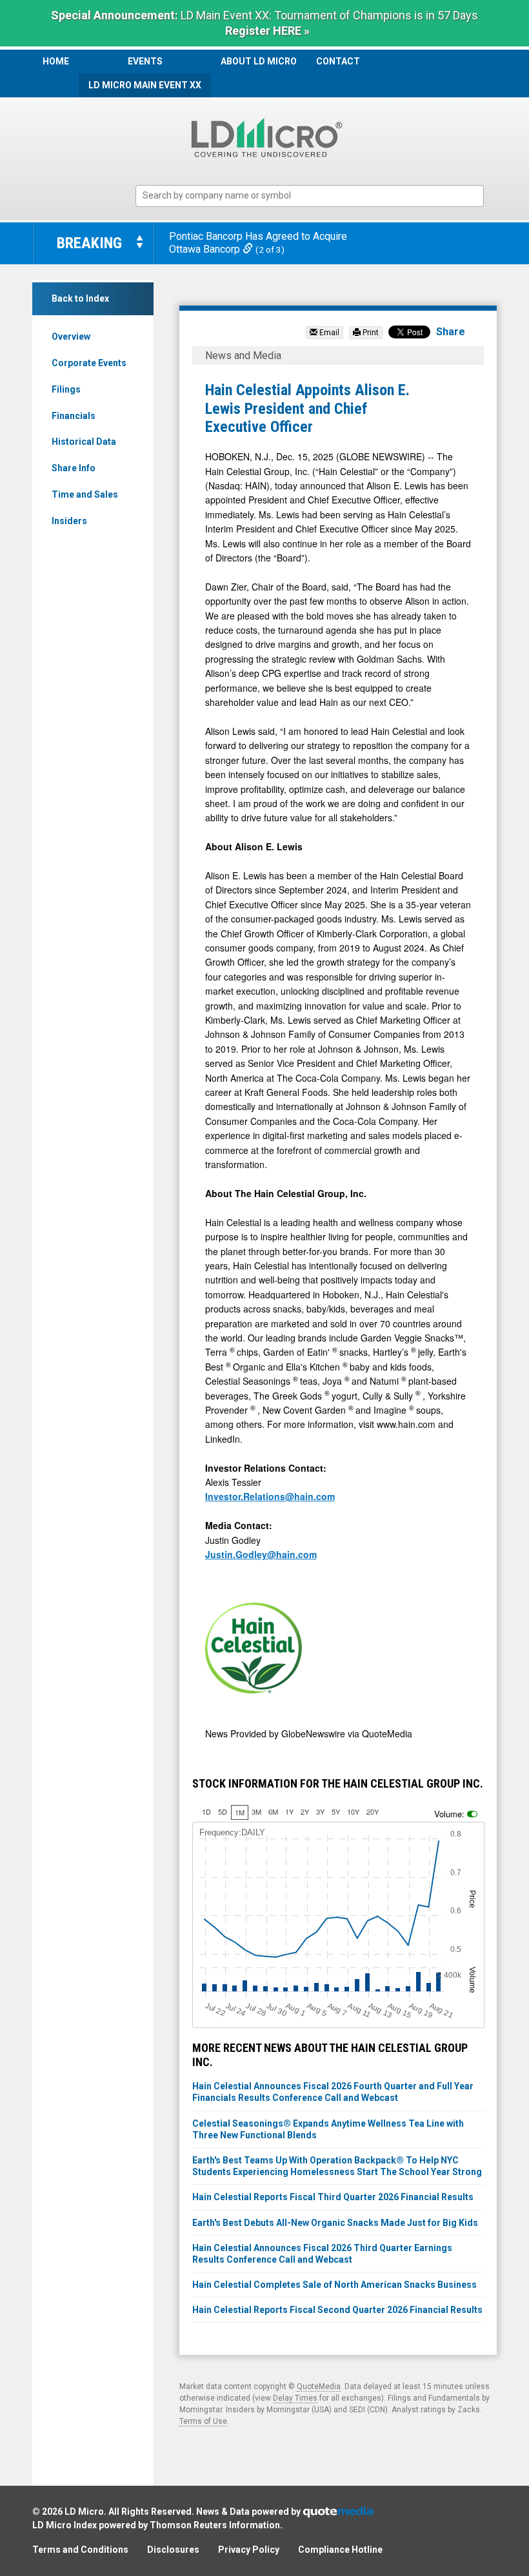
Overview (71, 337)
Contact (338, 61)
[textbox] (316, 196)
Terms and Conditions (80, 2550)
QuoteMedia (319, 2386)
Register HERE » (267, 31)
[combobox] (310, 196)
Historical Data (84, 442)
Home (56, 61)
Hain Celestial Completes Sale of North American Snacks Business (334, 2285)
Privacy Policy (249, 2550)
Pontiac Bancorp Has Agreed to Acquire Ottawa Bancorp (258, 243)
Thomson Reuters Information (215, 2525)
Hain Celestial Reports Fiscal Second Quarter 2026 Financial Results (337, 2310)
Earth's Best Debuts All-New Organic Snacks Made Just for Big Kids (335, 2223)
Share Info (74, 468)
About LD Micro (259, 61)
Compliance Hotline (340, 2550)
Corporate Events (89, 363)
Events (145, 61)
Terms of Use (203, 2421)
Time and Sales (85, 494)
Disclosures (173, 2550)
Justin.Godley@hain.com (261, 1554)
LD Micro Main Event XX (145, 85)
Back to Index (80, 298)
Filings (66, 389)
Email (328, 333)
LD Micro (84, 2512)
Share (451, 332)
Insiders (69, 521)
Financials (74, 416)
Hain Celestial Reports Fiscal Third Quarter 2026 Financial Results (333, 2197)
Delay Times (295, 2398)
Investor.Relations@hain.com (270, 1496)
